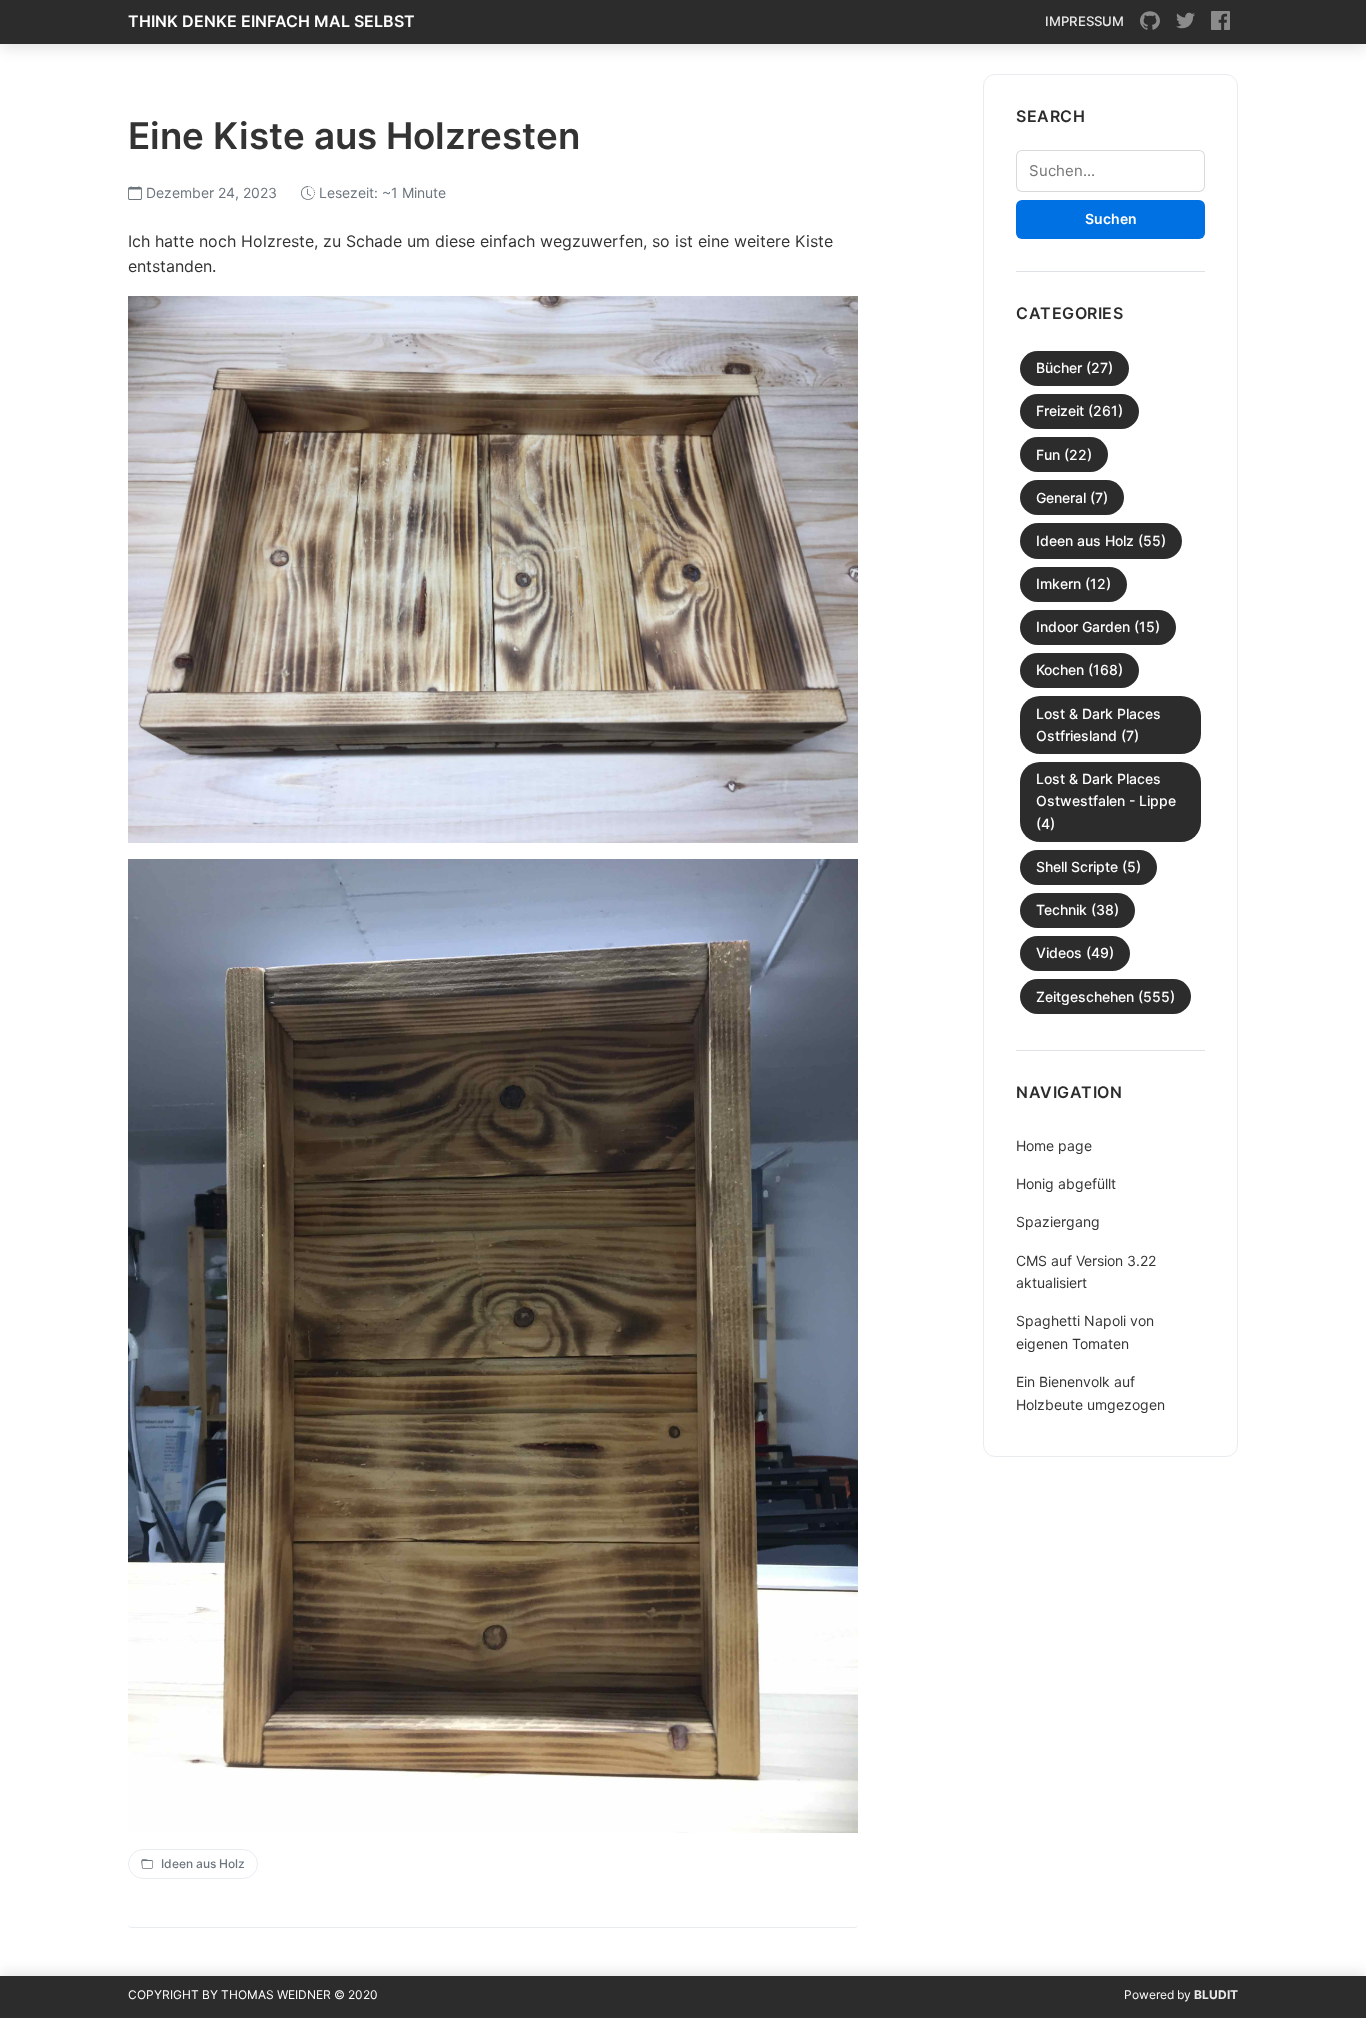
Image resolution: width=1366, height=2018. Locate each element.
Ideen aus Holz (203, 1863)
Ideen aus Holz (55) (1101, 540)
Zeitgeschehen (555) (1105, 996)
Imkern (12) (1073, 583)
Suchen (1111, 218)
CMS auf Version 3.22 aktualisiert (1086, 1271)
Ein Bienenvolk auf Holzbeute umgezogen (1090, 1392)
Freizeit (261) (1079, 410)
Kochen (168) (1079, 669)
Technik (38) (1077, 909)
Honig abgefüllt (1066, 1183)
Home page (1054, 1145)
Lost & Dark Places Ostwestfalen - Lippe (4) (1106, 801)
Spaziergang (1058, 1221)
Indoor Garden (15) (1098, 626)
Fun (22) (1064, 454)
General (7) (1072, 497)
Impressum (1084, 21)
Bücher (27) (1074, 367)
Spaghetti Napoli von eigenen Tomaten (1085, 1331)
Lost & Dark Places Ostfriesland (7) (1098, 724)
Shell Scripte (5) (1088, 866)
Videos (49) (1075, 952)
